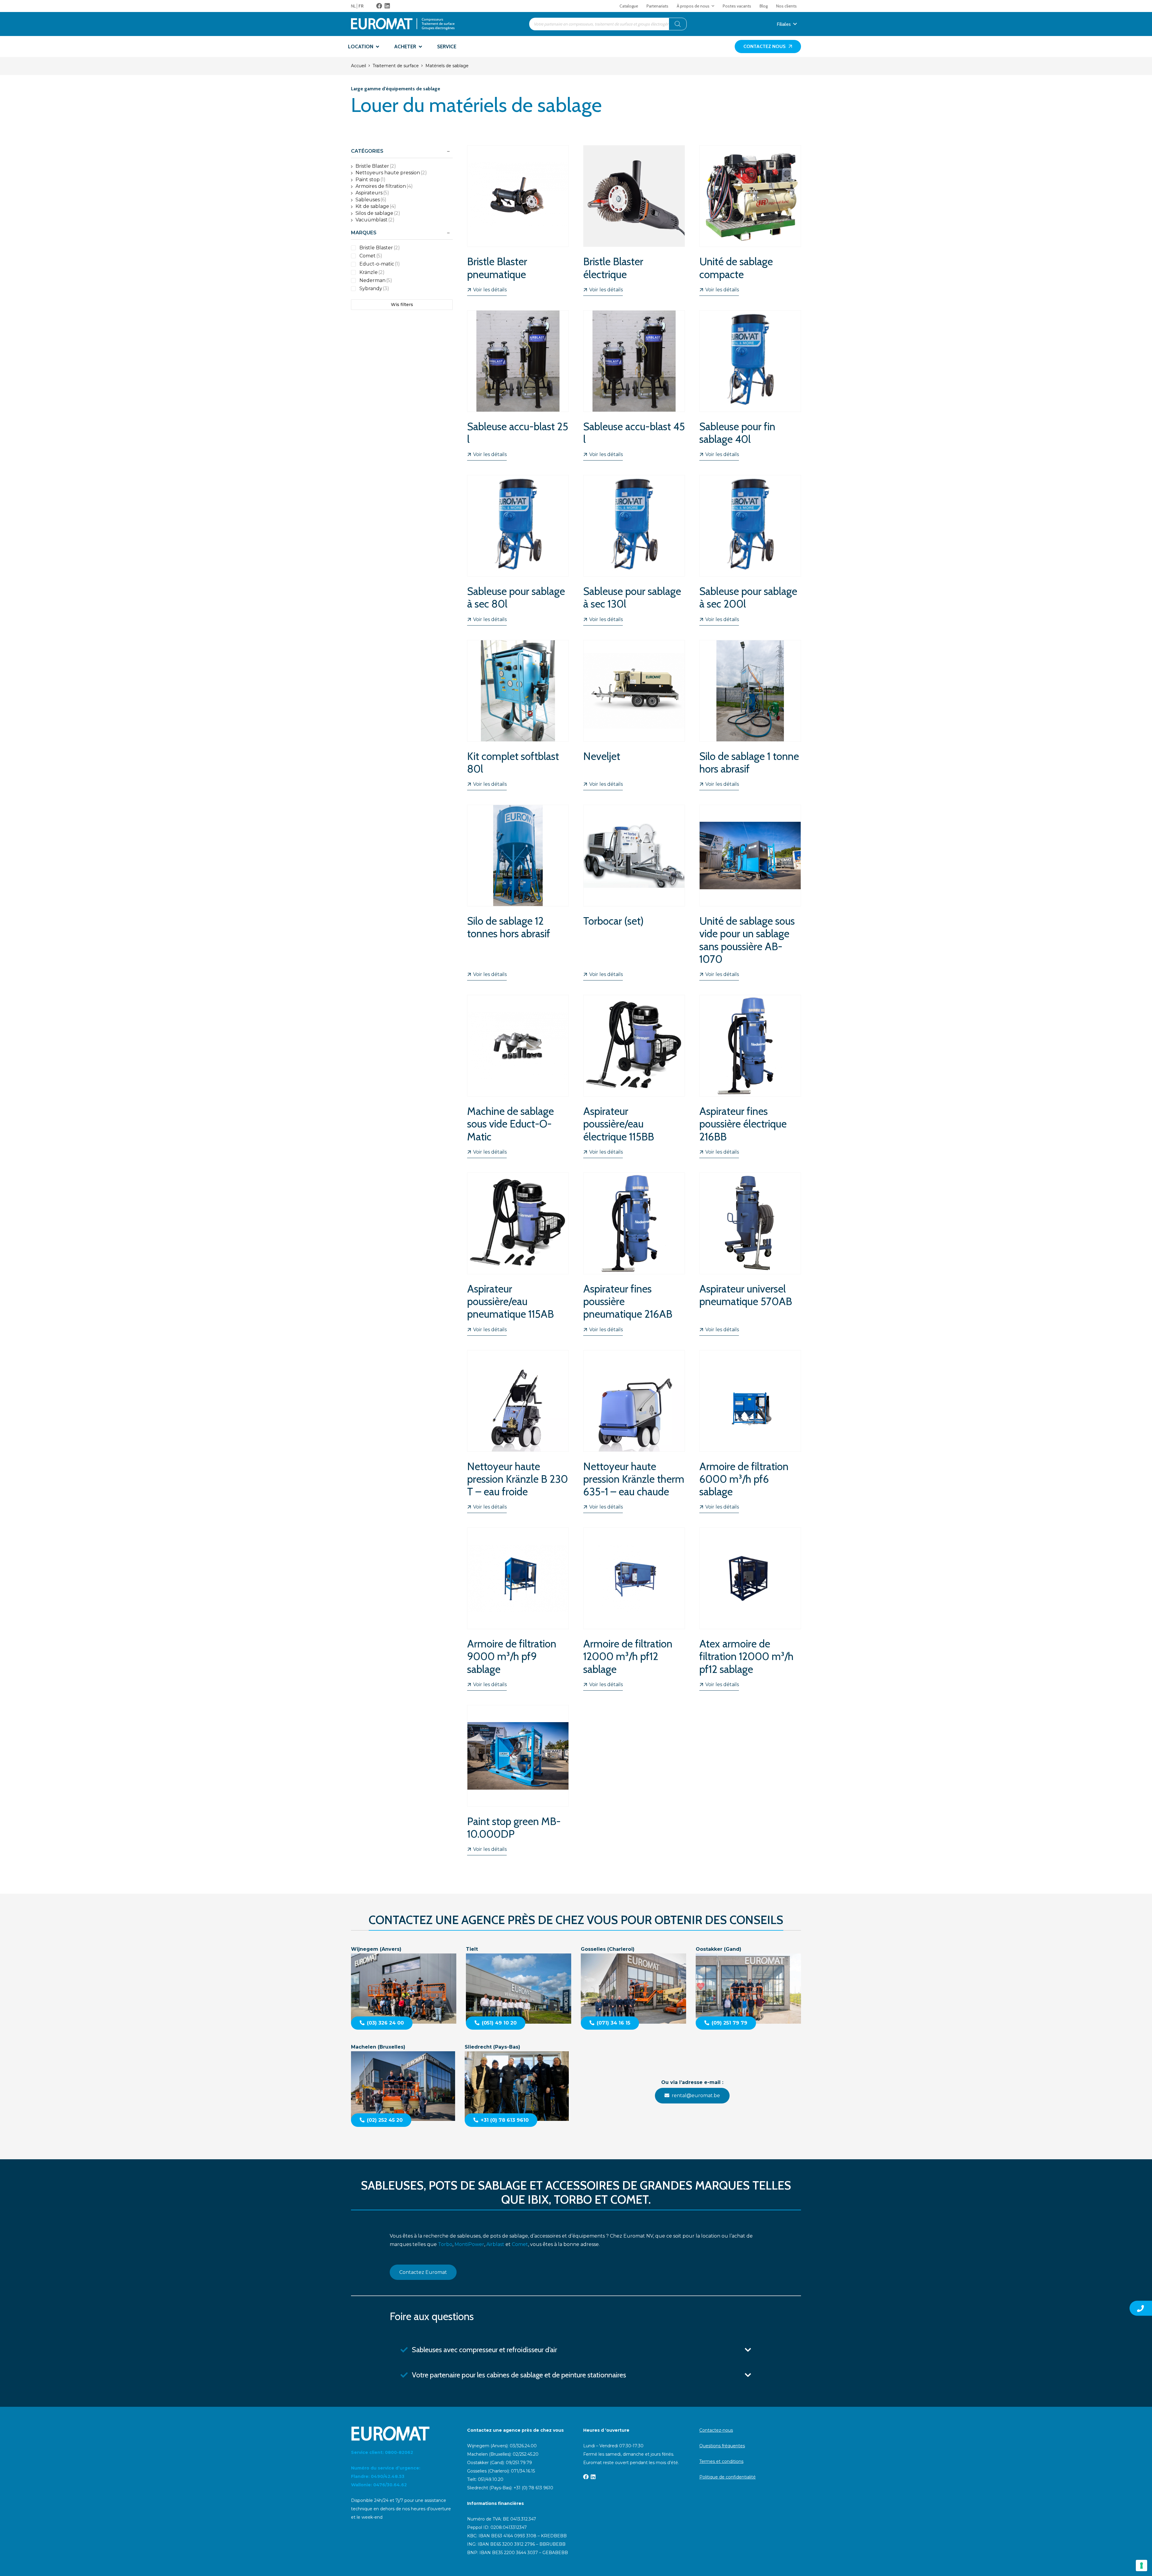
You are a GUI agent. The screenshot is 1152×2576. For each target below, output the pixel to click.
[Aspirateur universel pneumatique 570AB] (750, 1254)
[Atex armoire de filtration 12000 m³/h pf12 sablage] (750, 1609)
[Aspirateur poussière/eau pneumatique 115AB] (518, 1254)
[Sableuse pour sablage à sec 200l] (750, 550)
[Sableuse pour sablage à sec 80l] (518, 550)
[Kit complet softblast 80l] (518, 715)
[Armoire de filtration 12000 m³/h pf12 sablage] (634, 1609)
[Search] (678, 24)
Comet (520, 2244)
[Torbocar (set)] (634, 893)
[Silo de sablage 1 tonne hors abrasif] (750, 715)
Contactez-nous (716, 2430)
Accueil (358, 66)
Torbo (445, 2244)
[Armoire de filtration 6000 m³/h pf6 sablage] (750, 1432)
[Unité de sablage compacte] (750, 220)
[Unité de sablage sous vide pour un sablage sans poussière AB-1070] (750, 893)
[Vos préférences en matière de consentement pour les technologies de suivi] (1141, 2565)
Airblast (495, 2244)
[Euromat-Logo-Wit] (402, 2433)
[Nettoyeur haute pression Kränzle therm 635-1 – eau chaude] (634, 1432)
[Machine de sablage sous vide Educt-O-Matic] (518, 1076)
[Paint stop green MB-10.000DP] (518, 1780)
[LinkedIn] (387, 6)
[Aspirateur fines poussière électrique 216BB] (750, 1076)
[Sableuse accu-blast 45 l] (634, 385)
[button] (713, 6)
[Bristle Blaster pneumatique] (518, 220)
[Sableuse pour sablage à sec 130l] (634, 550)
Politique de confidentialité (727, 2477)
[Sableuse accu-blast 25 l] (518, 385)
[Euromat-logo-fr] (403, 24)
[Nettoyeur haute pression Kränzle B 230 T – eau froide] (518, 1432)
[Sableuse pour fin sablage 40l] (750, 385)
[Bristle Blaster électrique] (634, 220)
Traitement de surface (396, 66)
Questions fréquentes (722, 2446)
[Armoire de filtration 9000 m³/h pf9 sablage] (518, 1609)
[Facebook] (379, 6)
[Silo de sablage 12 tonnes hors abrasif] (518, 893)
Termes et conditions (721, 2461)
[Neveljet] (634, 715)
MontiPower (469, 2244)
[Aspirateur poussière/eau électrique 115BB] (634, 1076)
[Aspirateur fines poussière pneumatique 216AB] (634, 1254)
